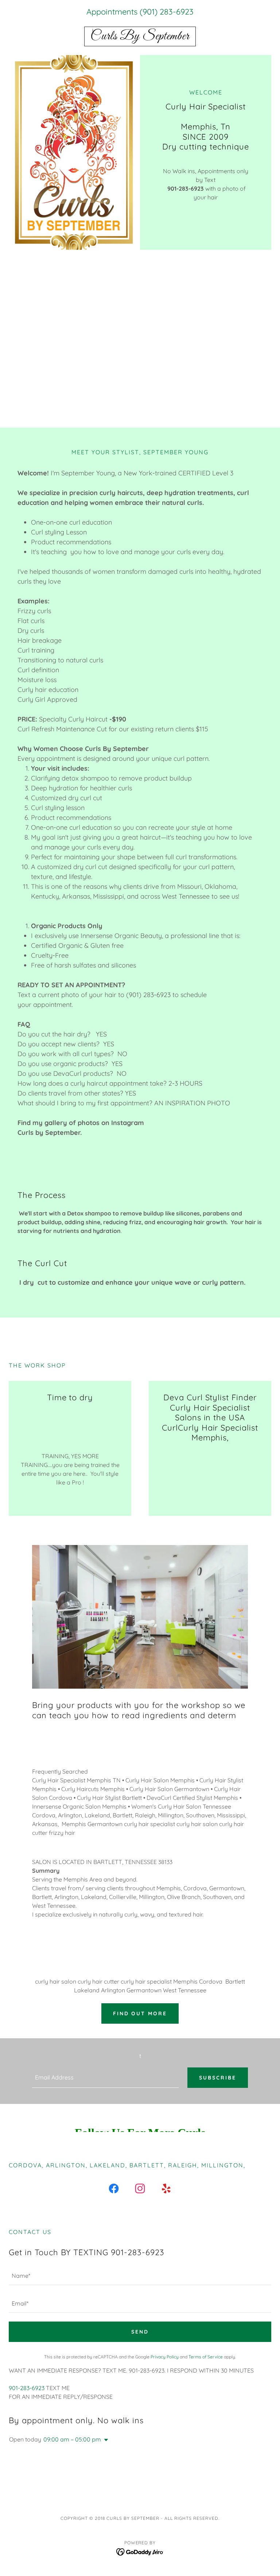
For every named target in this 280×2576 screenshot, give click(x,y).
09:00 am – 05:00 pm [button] (72, 2439)
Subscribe (218, 2078)
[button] (105, 2440)
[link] (140, 37)
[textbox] (105, 2078)
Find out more (140, 2013)
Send (140, 2332)
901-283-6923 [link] (27, 2388)
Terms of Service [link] (206, 2357)
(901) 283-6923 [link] (167, 12)
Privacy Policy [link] (165, 2357)
